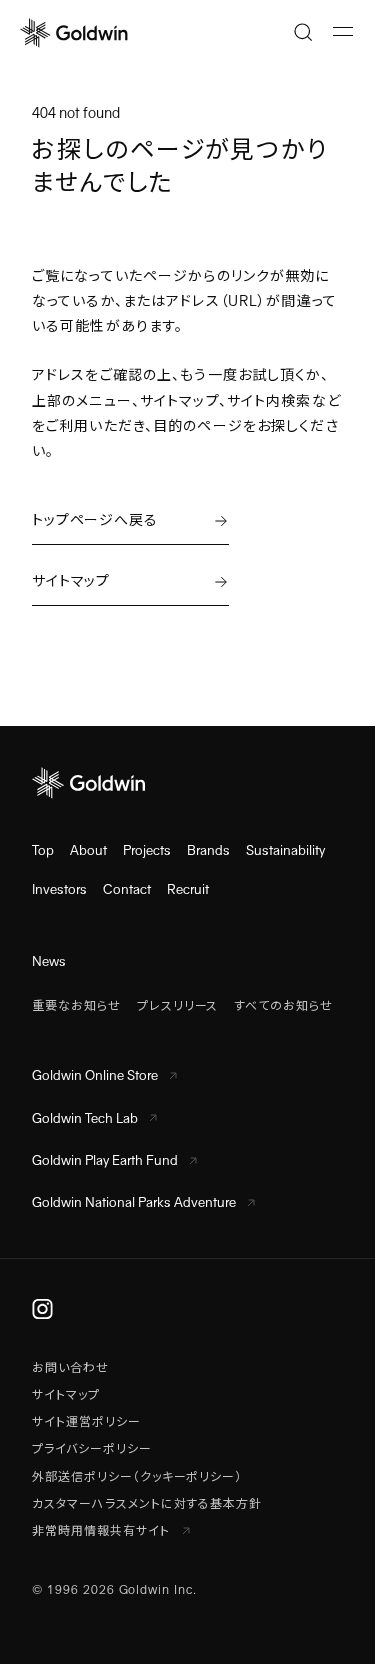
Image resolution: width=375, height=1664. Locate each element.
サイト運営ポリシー (86, 1422)
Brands (208, 850)
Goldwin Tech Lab (85, 1118)
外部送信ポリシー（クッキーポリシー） (137, 1477)
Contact (127, 889)
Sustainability (285, 850)
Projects (147, 850)
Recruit (188, 889)
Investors (59, 889)
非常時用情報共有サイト (103, 1531)
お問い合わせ (70, 1368)
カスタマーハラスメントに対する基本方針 (147, 1504)
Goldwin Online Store (95, 1075)
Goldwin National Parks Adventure (134, 1202)
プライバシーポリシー (92, 1449)
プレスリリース (178, 1006)
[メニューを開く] (343, 32)
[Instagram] (42, 1309)
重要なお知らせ (76, 1006)
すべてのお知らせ (283, 1006)
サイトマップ (66, 1395)
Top (43, 850)
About (88, 850)
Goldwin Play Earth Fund (105, 1160)
